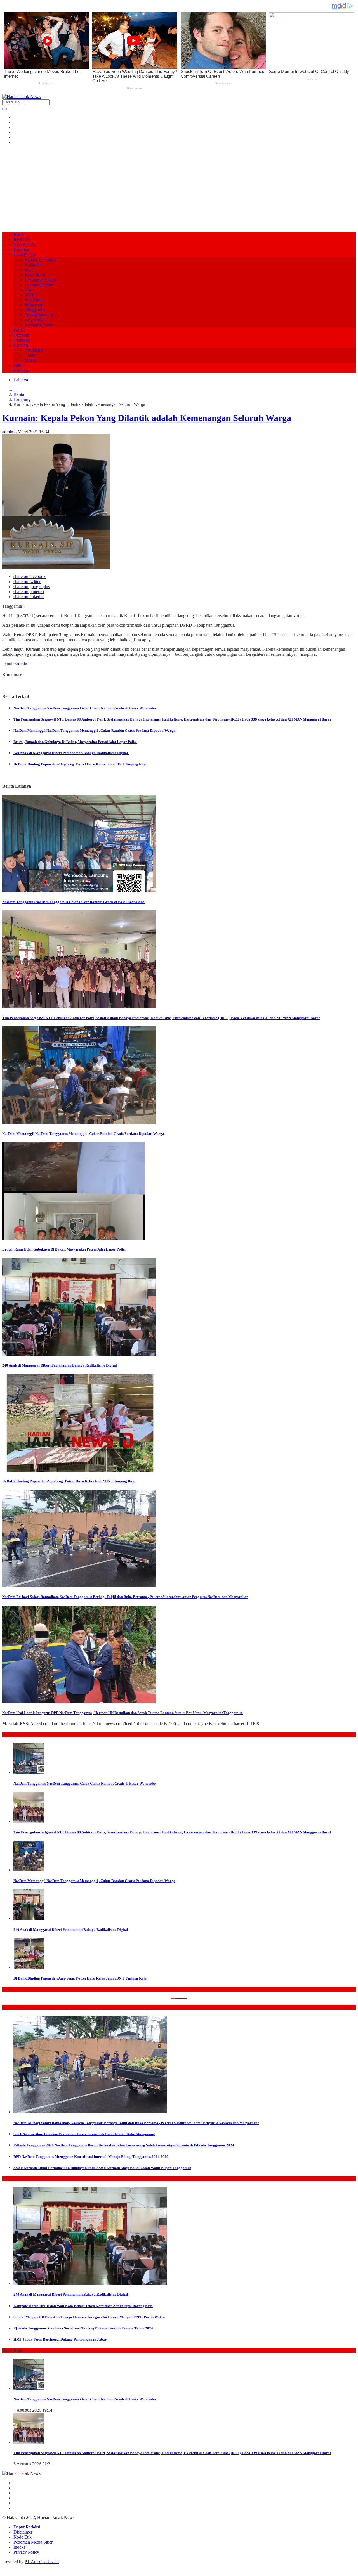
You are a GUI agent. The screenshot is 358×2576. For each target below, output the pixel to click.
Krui (29, 270)
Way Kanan (35, 320)
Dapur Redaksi (27, 2527)
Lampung (22, 399)
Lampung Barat (38, 325)
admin (8, 432)
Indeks (30, 360)
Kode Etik (23, 2537)
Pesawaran (34, 300)
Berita (19, 394)
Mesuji (31, 295)
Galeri (30, 355)
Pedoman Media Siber (33, 2542)
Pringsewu (34, 305)
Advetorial (34, 350)
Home (19, 234)
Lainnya (21, 345)
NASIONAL (25, 244)
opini (18, 365)
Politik (19, 330)
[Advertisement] (179, 188)
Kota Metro (35, 275)
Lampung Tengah (40, 280)
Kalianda (33, 265)
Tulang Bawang (39, 315)
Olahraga (22, 340)
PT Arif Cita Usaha (42, 2562)
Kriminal (21, 249)
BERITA (22, 239)
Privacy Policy (26, 2552)
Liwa (29, 290)
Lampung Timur (39, 285)
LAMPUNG (25, 254)
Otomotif (21, 335)
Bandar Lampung (40, 260)
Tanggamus (35, 310)
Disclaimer (23, 2532)
